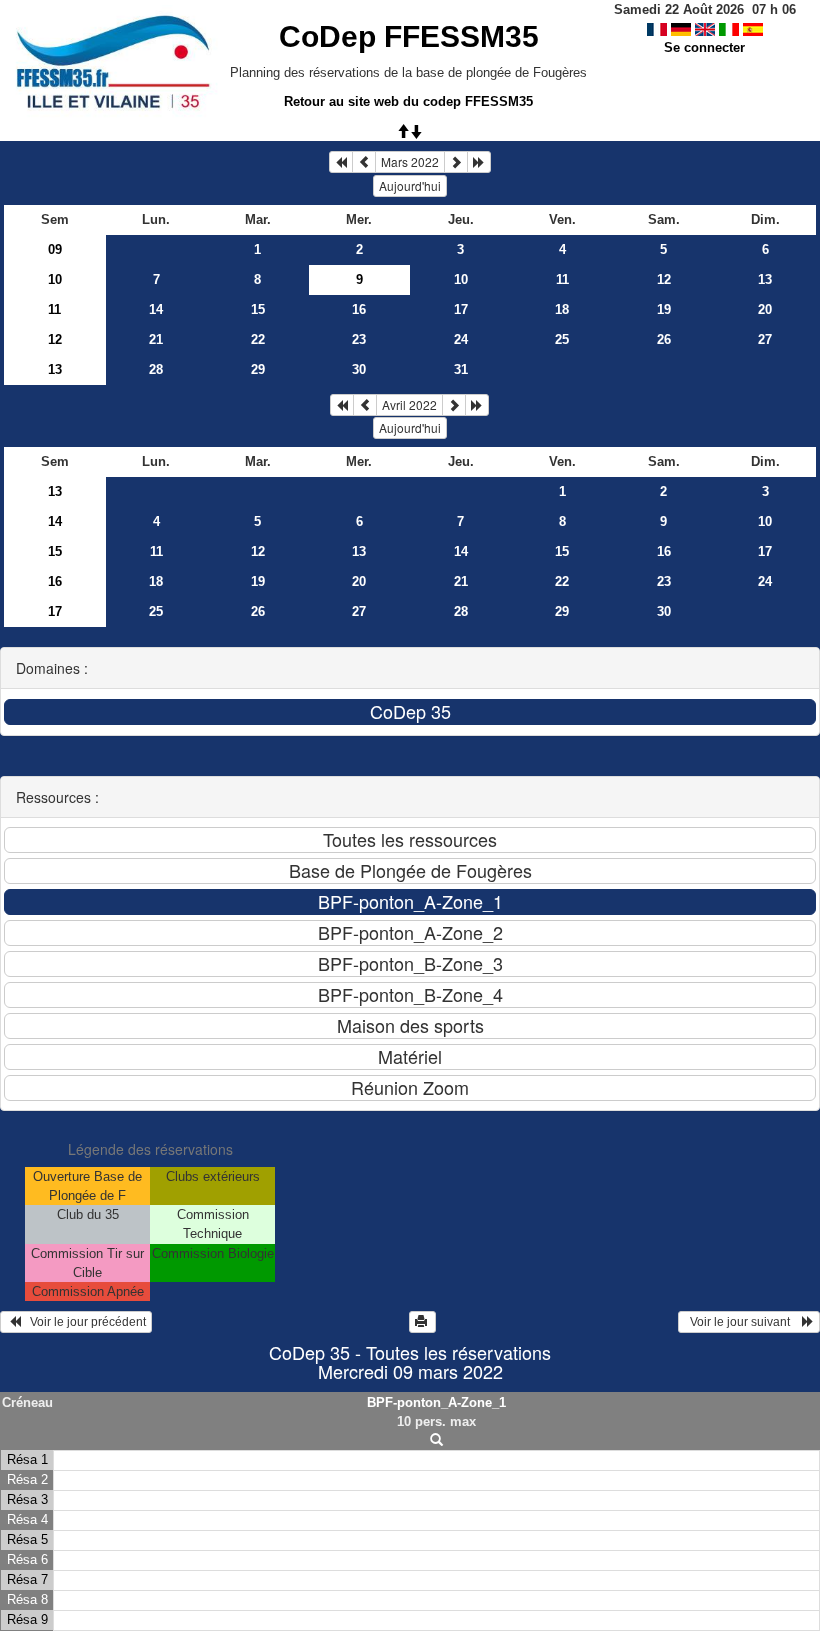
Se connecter (704, 47)
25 (562, 339)
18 (562, 309)
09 (55, 249)
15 (258, 309)
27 (765, 339)
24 (461, 339)
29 (258, 369)
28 (156, 369)
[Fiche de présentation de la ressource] (436, 1440)
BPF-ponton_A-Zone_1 (436, 1402)
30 (359, 369)
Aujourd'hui (410, 185)
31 (461, 369)
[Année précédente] (341, 162)
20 (765, 309)
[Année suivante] (479, 162)
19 (664, 309)
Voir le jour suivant (743, 1322)
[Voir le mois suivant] (456, 162)
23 (359, 339)
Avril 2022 (409, 404)
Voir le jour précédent (83, 1322)
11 (562, 279)
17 (461, 309)
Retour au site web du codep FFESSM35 (408, 101)
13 (765, 279)
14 (156, 309)
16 (359, 309)
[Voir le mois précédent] (364, 162)
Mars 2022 (410, 161)
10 (55, 279)
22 (258, 339)
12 (664, 279)
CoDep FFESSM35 (409, 36)
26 (664, 339)
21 (156, 339)
